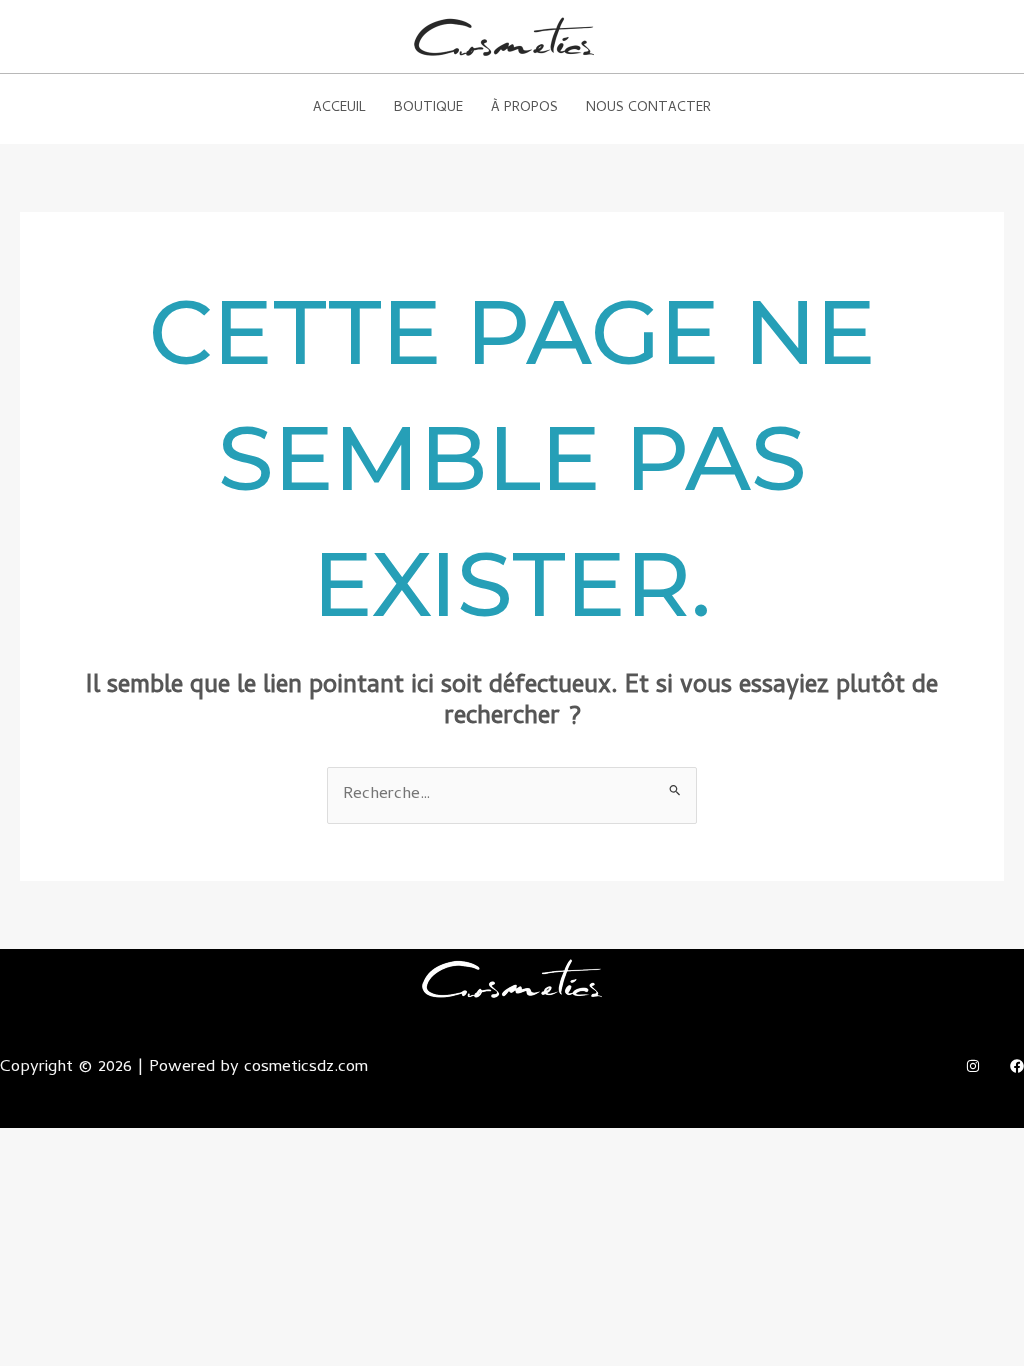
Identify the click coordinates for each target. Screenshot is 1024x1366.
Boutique (428, 108)
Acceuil (339, 108)
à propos (524, 108)
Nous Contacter (648, 108)
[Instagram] (973, 1066)
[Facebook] (1017, 1066)
